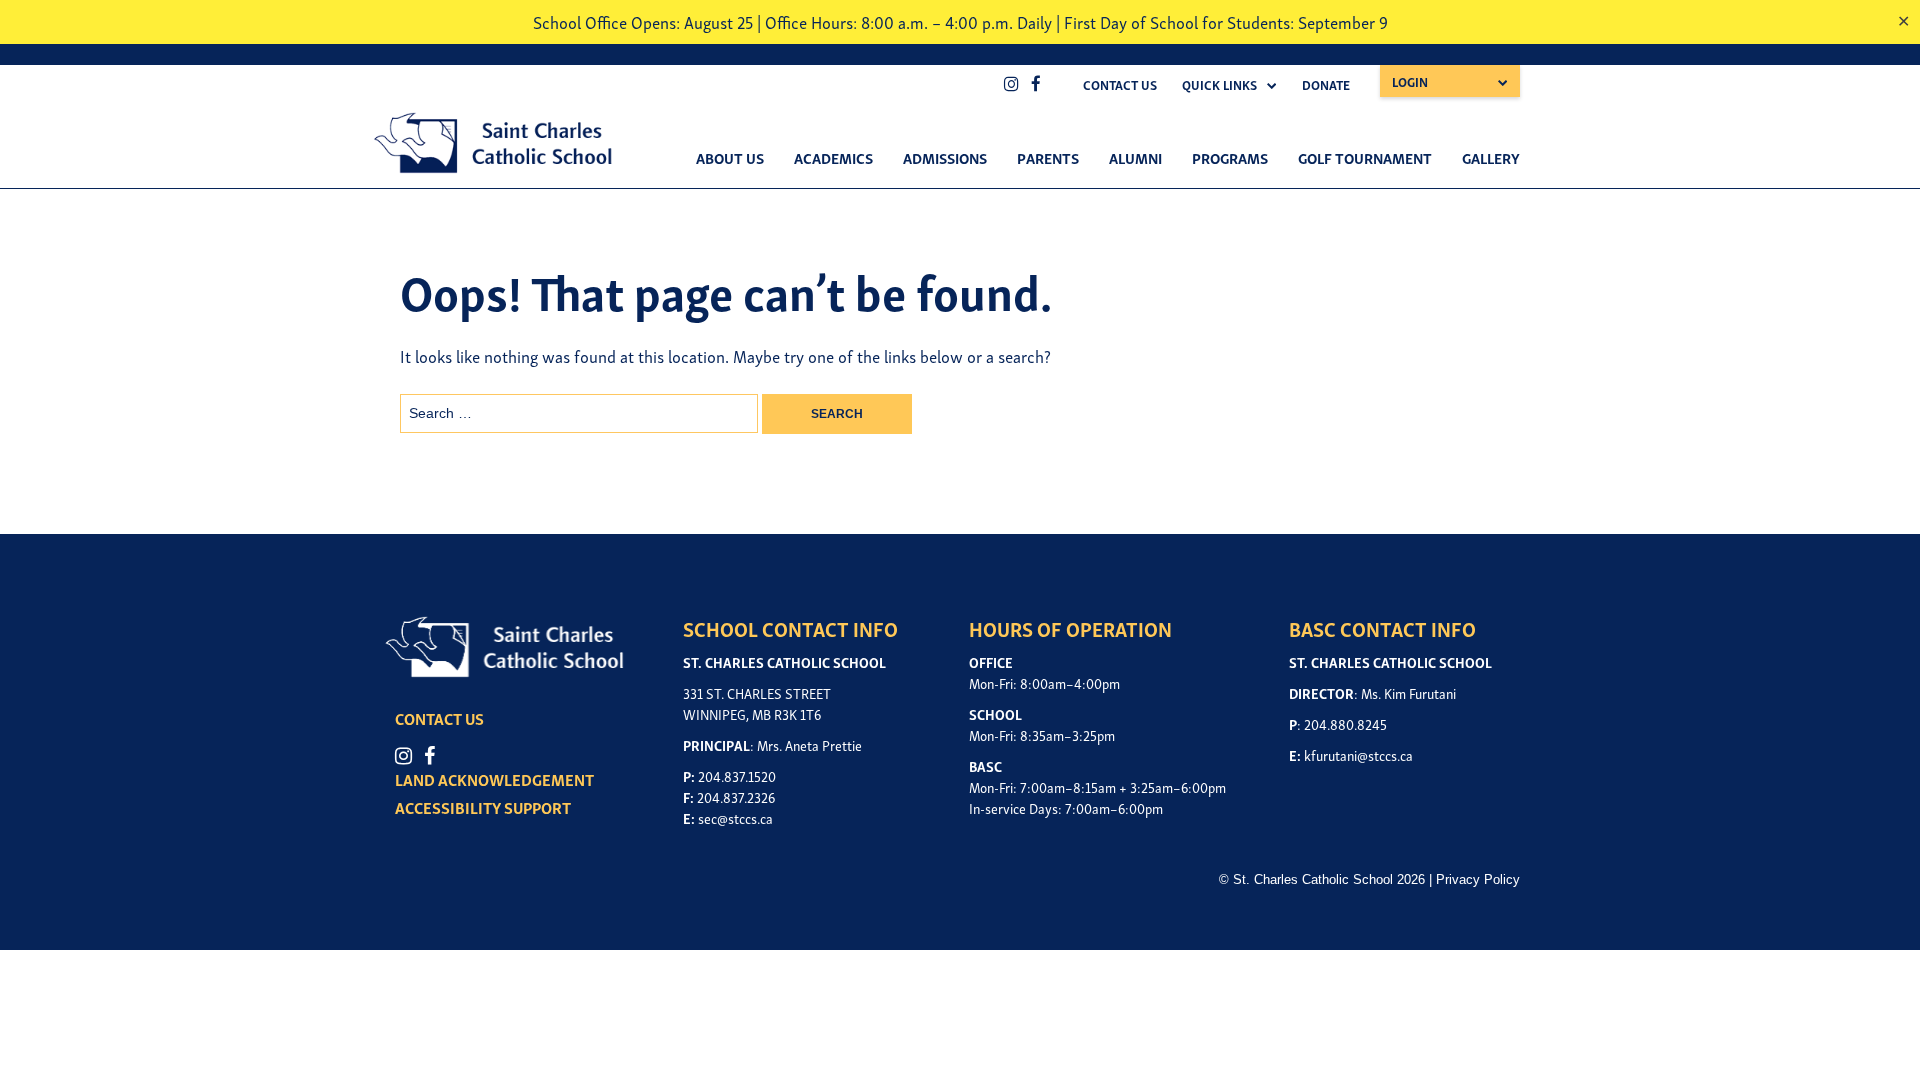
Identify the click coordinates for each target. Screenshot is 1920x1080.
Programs (1230, 157)
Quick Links (1219, 84)
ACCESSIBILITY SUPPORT (483, 807)
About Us (730, 157)
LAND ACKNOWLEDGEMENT (494, 779)
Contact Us (1120, 84)
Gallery (1491, 157)
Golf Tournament (1365, 157)
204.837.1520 (737, 775)
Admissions (945, 157)
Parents (1048, 157)
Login (1410, 81)
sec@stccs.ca (735, 817)
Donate (1326, 84)
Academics (833, 157)
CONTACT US (439, 718)
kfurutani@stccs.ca (1358, 754)
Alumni (1135, 157)
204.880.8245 (1345, 723)
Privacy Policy (1478, 879)
